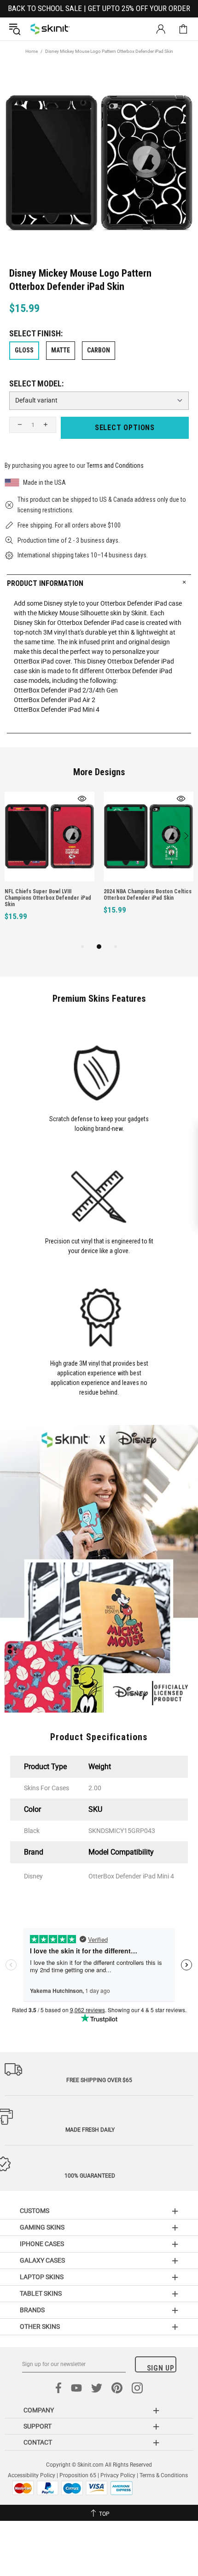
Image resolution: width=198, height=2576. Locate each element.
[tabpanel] (49, 866)
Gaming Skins (42, 2227)
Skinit (50, 29)
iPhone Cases (42, 2244)
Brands (32, 2310)
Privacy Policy (118, 2475)
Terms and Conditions (115, 465)
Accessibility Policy (32, 2475)
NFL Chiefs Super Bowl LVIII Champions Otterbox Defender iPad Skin (48, 898)
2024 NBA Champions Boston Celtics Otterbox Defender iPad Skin (148, 895)
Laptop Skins (42, 2277)
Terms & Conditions (164, 2475)
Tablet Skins (41, 2293)
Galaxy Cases (42, 2260)
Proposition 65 (78, 2475)
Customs (35, 2211)
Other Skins (40, 2326)
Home (32, 51)
